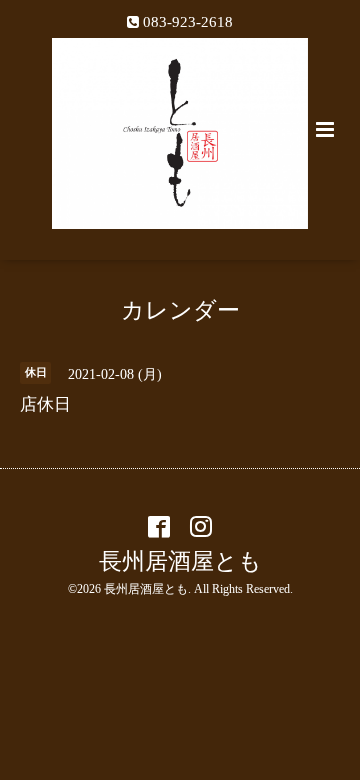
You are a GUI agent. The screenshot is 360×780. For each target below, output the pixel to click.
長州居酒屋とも (180, 561)
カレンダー (180, 310)
